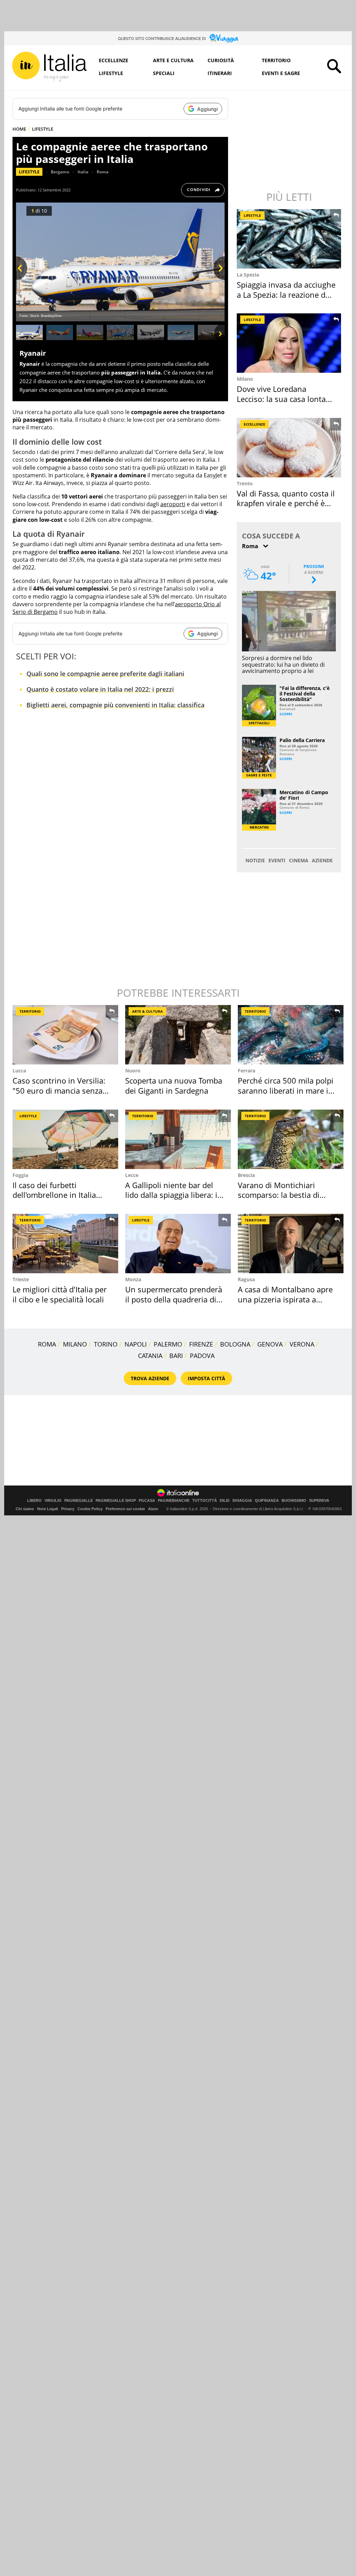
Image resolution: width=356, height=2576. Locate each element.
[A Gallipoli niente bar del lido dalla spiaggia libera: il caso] (178, 1139)
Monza (133, 1279)
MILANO (75, 1344)
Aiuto (153, 1509)
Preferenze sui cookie (125, 1509)
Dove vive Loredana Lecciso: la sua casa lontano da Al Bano (286, 399)
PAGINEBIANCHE (174, 1501)
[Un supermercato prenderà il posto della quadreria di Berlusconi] (178, 1244)
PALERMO (168, 1344)
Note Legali (48, 1509)
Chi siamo (25, 1509)
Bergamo (60, 172)
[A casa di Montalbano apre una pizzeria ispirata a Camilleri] (291, 1244)
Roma (103, 172)
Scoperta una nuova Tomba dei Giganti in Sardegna (174, 1085)
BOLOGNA (235, 1344)
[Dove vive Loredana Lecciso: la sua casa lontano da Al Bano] (290, 343)
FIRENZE (201, 1344)
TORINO (106, 1344)
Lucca (19, 1071)
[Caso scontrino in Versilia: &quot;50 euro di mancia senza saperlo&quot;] (65, 1035)
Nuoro (133, 1071)
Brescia (246, 1175)
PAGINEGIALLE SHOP (116, 1501)
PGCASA (147, 1501)
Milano (245, 379)
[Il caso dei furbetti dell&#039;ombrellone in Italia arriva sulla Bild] (65, 1139)
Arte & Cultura (147, 1011)
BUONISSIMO (294, 1501)
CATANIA (150, 1356)
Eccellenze (114, 60)
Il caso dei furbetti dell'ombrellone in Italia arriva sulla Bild (54, 1195)
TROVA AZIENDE (150, 1378)
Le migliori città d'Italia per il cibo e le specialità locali (60, 1294)
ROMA (47, 1344)
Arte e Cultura (173, 60)
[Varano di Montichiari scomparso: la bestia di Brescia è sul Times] (291, 1139)
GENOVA (270, 1344)
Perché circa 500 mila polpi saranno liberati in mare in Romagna (286, 1090)
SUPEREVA (319, 1501)
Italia (83, 172)
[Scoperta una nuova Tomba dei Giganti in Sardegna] (178, 1035)
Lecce (132, 1175)
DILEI (225, 1501)
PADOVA (202, 1356)
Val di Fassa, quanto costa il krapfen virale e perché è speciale (286, 503)
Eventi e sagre (281, 73)
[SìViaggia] (224, 38)
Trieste (21, 1279)
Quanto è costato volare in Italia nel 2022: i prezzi (100, 689)
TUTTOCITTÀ (205, 1501)
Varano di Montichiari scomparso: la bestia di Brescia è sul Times (279, 1195)
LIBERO (34, 1501)
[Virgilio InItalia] (49, 67)
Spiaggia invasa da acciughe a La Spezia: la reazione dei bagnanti (286, 294)
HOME (19, 129)
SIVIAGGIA (242, 1501)
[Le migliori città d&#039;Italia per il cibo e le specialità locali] (65, 1244)
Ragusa (246, 1279)
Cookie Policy (90, 1509)
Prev (22, 280)
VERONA (302, 1344)
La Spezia (248, 275)
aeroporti (173, 504)
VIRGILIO (53, 1501)
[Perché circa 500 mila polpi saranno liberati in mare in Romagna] (291, 1035)
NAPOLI (136, 1344)
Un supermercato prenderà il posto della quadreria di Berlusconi (174, 1299)
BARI (176, 1356)
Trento (245, 483)
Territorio (276, 60)
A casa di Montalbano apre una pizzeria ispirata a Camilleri (285, 1299)
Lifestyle (111, 73)
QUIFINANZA (267, 1501)
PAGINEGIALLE (79, 1501)
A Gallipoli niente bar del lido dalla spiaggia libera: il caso (172, 1195)
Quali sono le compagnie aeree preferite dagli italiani (105, 674)
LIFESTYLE (43, 129)
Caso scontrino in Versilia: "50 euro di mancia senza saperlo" (59, 1090)
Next (219, 280)
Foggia (20, 1175)
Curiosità (221, 60)
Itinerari (220, 73)
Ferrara (246, 1071)
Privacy (68, 1509)
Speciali (164, 73)
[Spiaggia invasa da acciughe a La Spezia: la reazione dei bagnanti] (290, 239)
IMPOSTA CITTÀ (207, 1378)
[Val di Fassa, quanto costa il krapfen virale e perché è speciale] (290, 448)
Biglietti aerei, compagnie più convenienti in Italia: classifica (115, 705)
